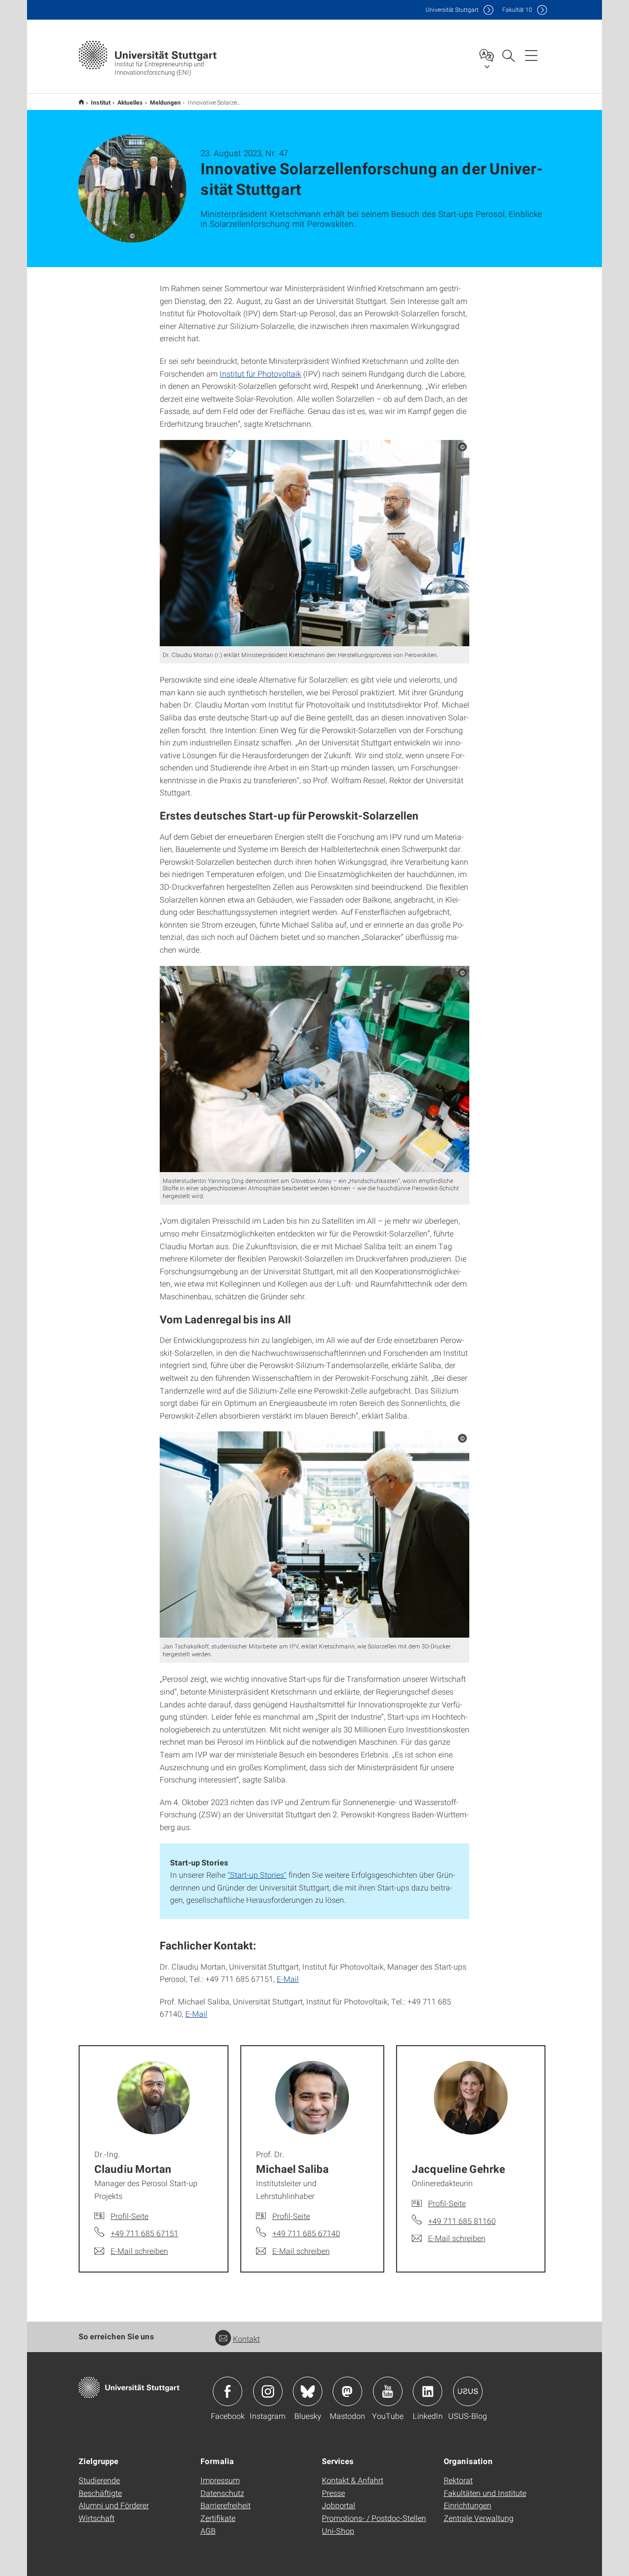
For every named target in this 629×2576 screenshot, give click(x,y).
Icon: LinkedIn (428, 2391)
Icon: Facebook (228, 2391)
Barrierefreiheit (226, 2505)
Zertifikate (218, 2518)
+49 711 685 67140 (306, 2233)
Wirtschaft (97, 2518)
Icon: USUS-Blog (468, 2391)
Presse (333, 2493)
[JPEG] (314, 543)
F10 (517, 10)
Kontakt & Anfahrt (353, 2480)
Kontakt (246, 2339)
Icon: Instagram (268, 2391)
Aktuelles (130, 102)
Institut (101, 102)
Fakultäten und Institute (485, 2493)
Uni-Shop (338, 2531)
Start (81, 102)
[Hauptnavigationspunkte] (531, 55)
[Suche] (508, 55)
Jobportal (339, 2505)
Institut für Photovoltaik (260, 373)
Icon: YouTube (388, 2391)
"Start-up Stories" (257, 1875)
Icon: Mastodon (347, 2391)
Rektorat (458, 2480)
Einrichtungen (468, 2505)
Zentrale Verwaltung (479, 2518)
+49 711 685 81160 (462, 2221)
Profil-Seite (129, 2216)
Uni (452, 10)
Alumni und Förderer (114, 2505)
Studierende (99, 2480)
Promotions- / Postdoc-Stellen (374, 2518)
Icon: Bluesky (308, 2391)
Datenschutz (222, 2493)
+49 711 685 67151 (144, 2233)
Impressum (220, 2480)
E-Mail (288, 1979)
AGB (208, 2531)
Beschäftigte (100, 2493)
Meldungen (165, 102)
